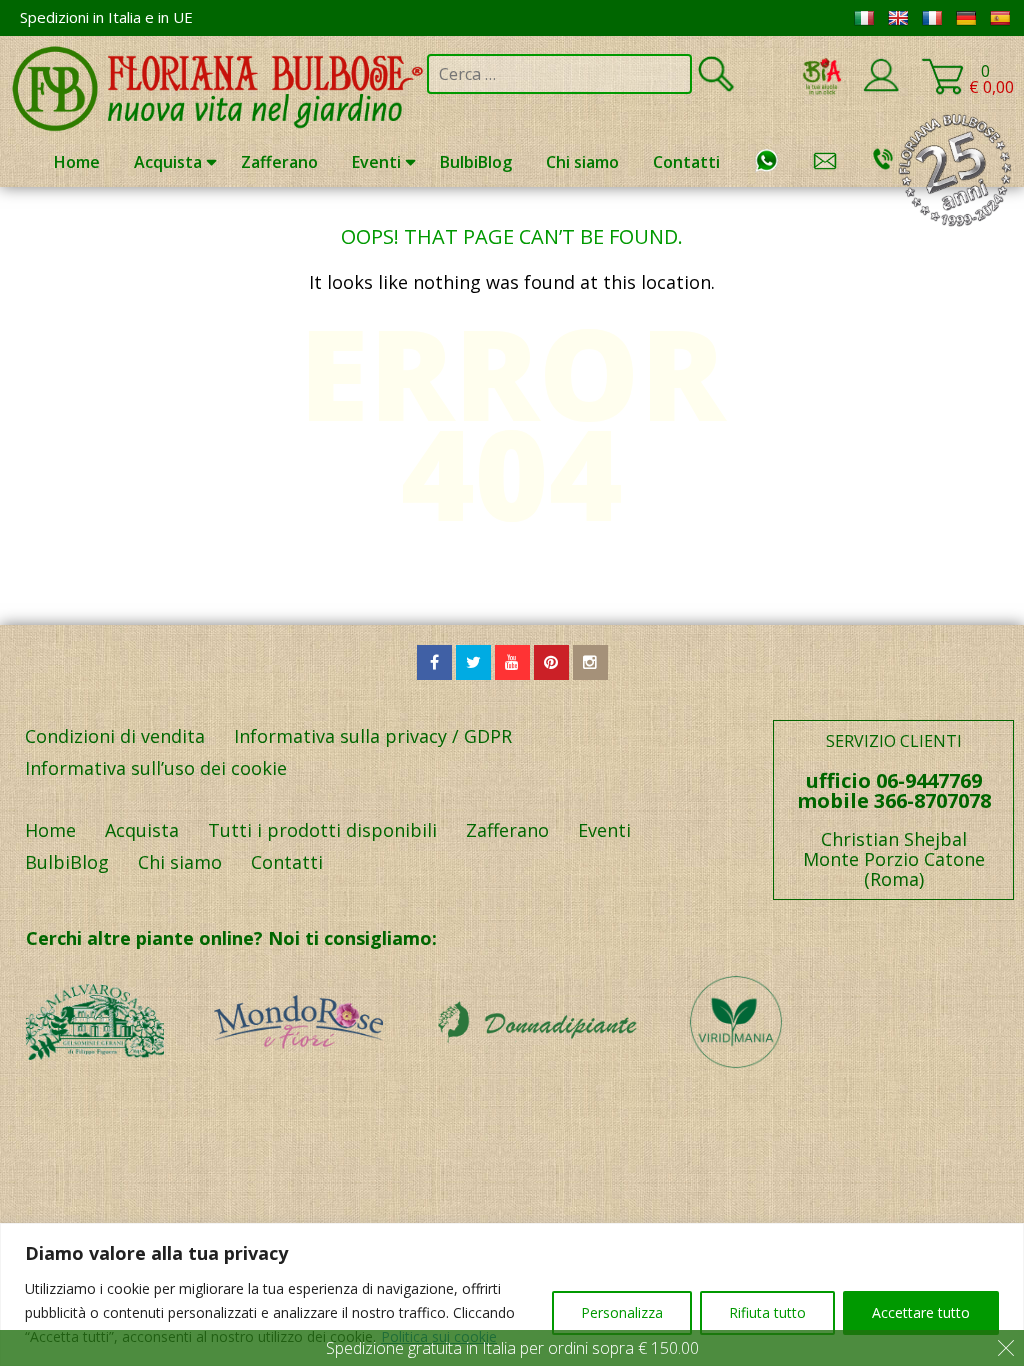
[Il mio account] (881, 88)
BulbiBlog (476, 162)
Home (77, 162)
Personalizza (622, 1312)
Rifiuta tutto (767, 1312)
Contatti (686, 162)
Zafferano (279, 162)
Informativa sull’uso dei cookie (156, 768)
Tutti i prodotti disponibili (322, 830)
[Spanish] (1000, 18)
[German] (966, 18)
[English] (898, 18)
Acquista (168, 162)
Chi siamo (582, 162)
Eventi (376, 162)
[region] (512, 1294)
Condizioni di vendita (115, 736)
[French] (932, 18)
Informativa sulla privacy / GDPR (373, 736)
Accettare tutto (921, 1312)
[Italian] (864, 18)
